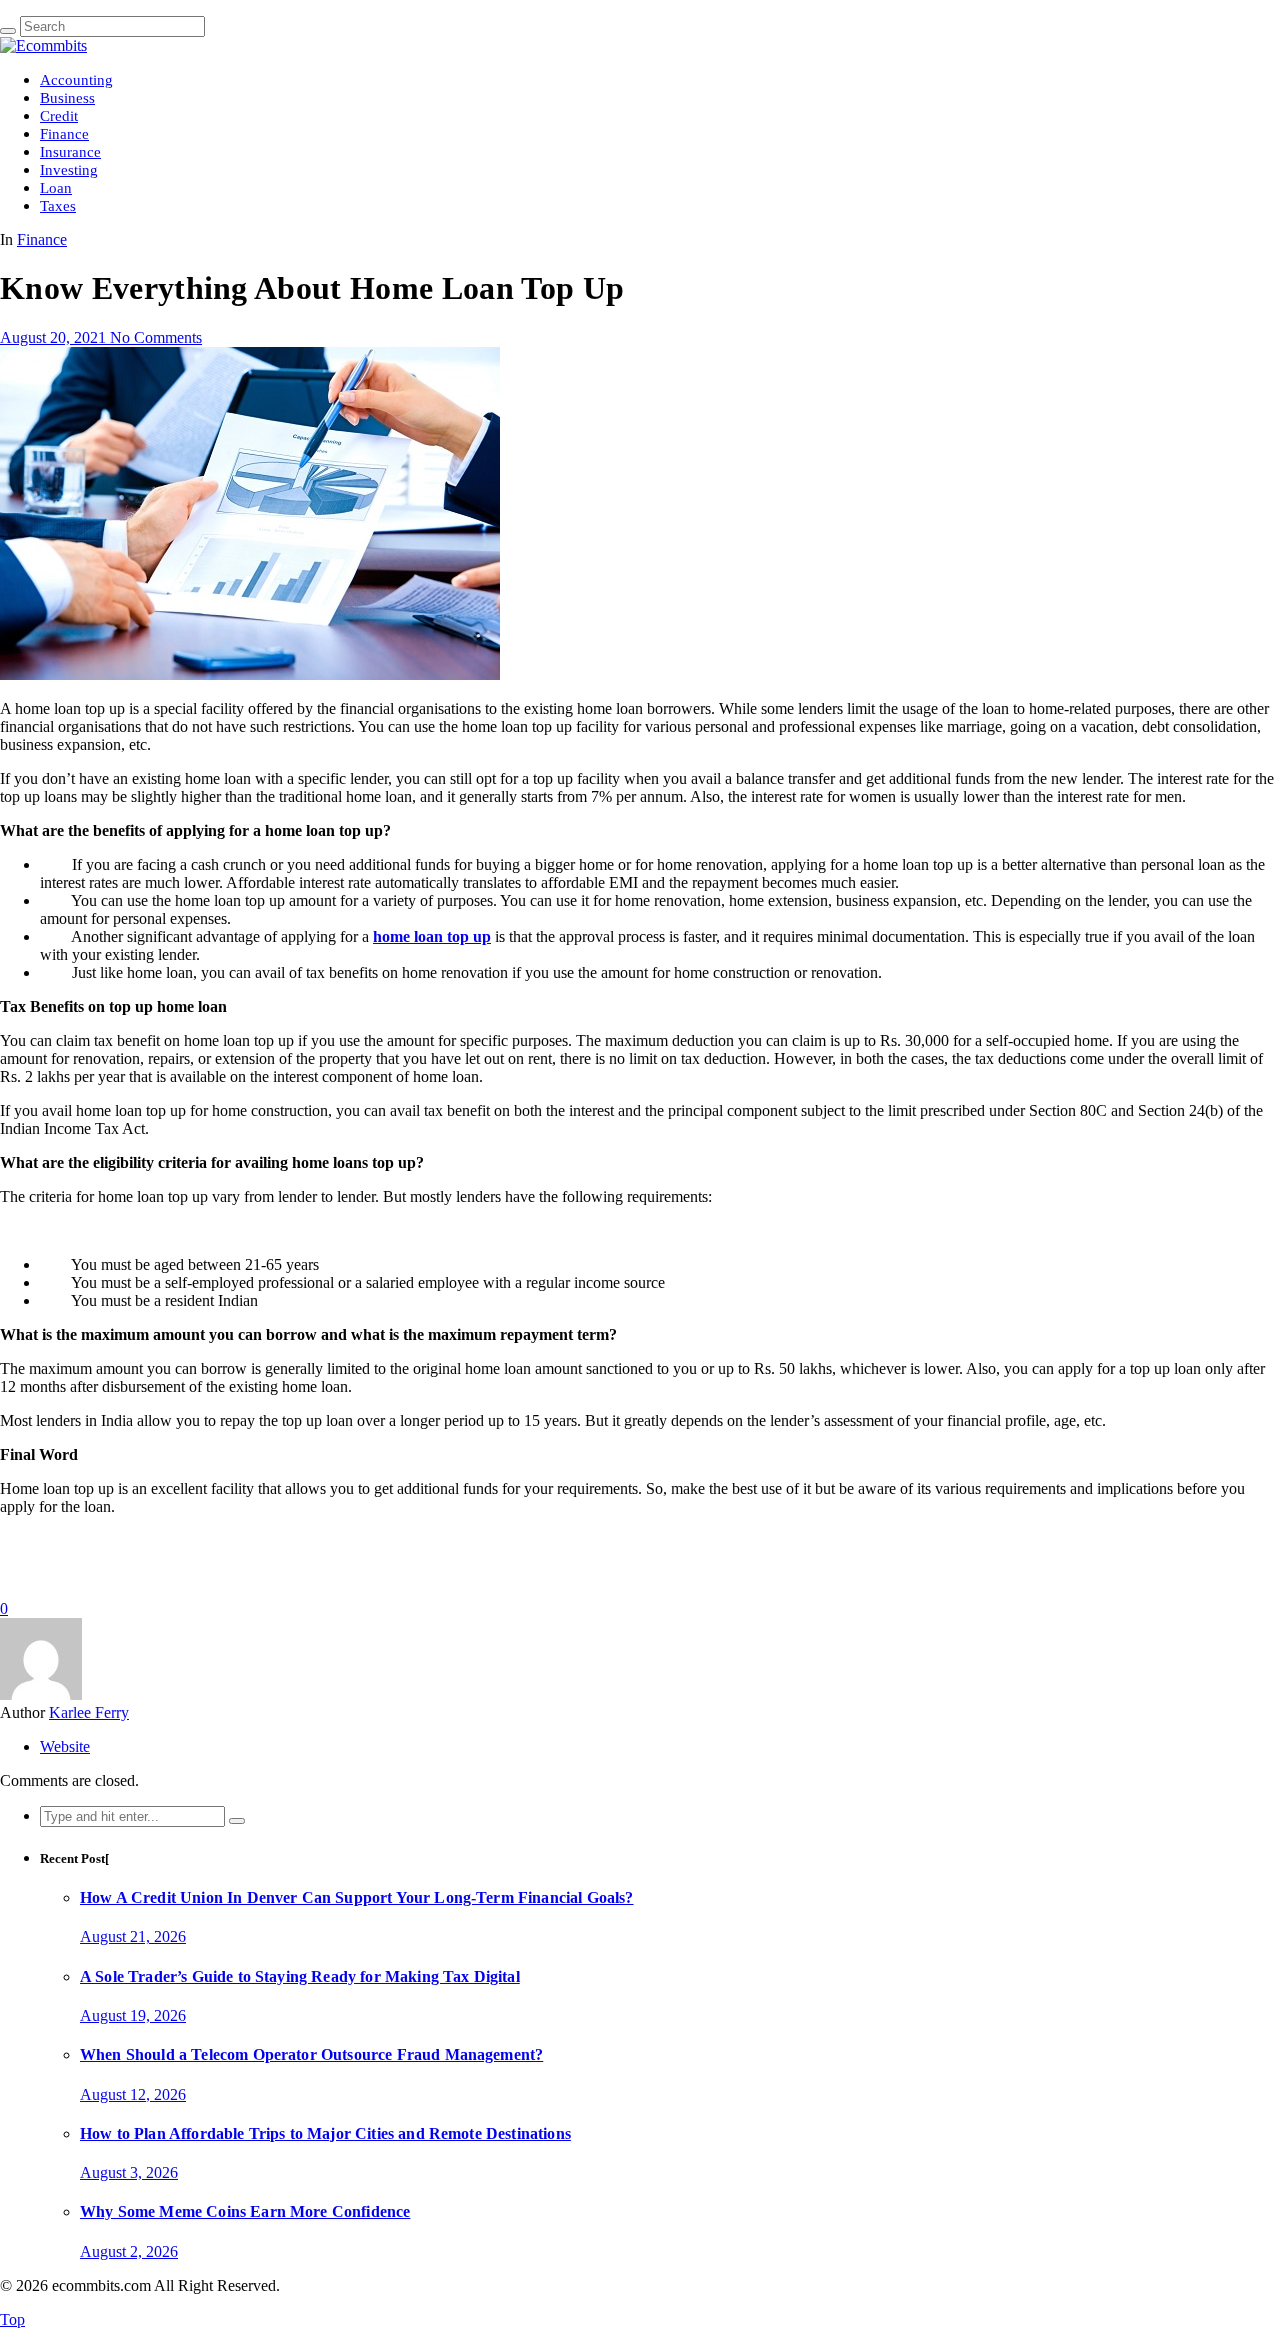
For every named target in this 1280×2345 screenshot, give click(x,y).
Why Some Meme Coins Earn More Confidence (245, 2211)
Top (12, 2319)
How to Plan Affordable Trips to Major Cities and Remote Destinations (325, 2133)
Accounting (76, 80)
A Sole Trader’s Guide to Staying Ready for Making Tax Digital (300, 1976)
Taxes (58, 206)
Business (67, 98)
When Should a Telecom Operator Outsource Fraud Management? (311, 2054)
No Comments (156, 337)
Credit (59, 116)
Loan (56, 188)
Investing (69, 170)
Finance (64, 134)
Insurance (70, 152)
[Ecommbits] (43, 45)
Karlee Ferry (89, 1712)
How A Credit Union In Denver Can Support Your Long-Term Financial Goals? (357, 1897)
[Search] (8, 31)
